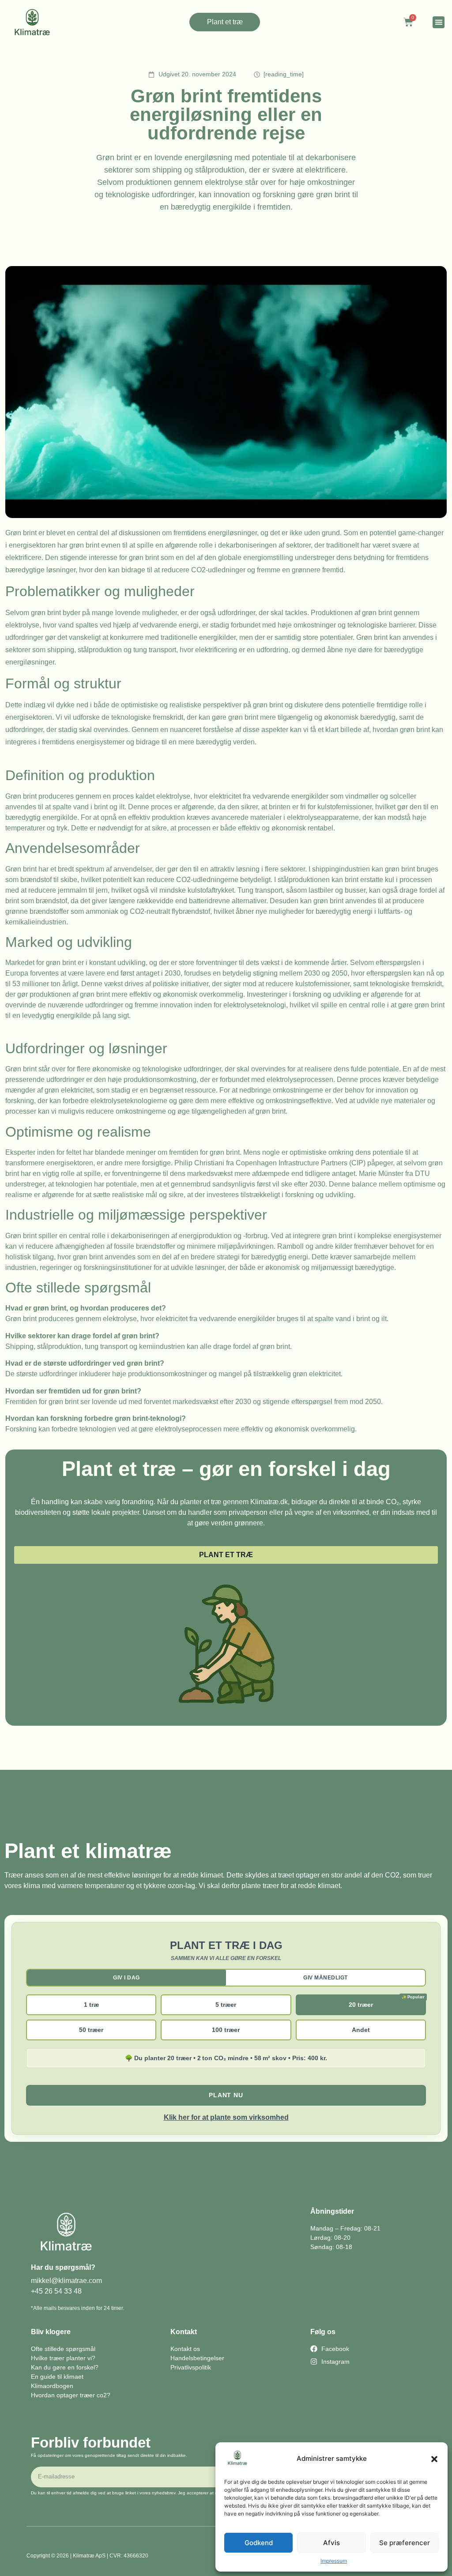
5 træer (226, 2005)
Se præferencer (405, 2543)
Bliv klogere (51, 2332)
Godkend (259, 2543)
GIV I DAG (126, 1978)
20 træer (361, 2005)
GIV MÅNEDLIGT (326, 1978)
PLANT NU (226, 2095)
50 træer (91, 2030)
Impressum (334, 2561)
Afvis (331, 2543)
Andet (361, 2030)
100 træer (226, 2030)
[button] (434, 2459)
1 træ (91, 2005)
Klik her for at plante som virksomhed (226, 2117)
